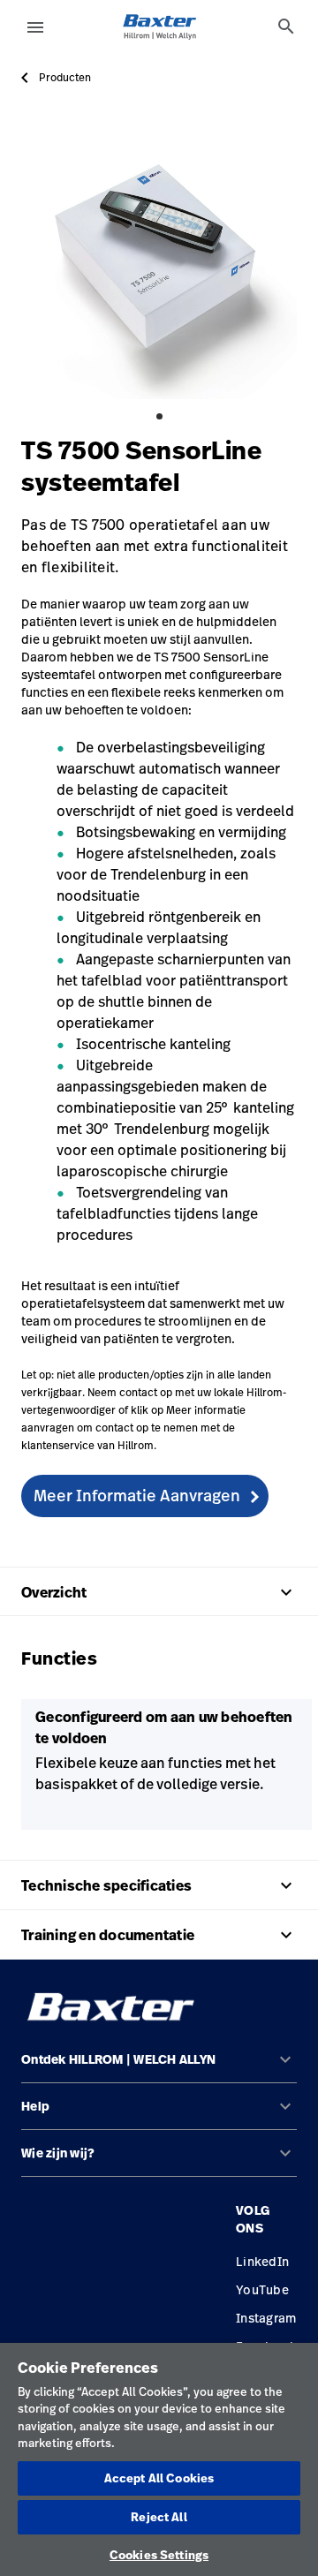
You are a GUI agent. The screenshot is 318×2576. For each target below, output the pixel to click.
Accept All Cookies (159, 2478)
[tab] (286, 26)
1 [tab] (159, 416)
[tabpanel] (159, 261)
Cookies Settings (159, 2555)
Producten (65, 78)
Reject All (159, 2517)
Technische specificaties (159, 1885)
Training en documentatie (159, 1935)
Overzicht (159, 1592)
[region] (159, 2459)
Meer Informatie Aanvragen (137, 1495)
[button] (159, 2067)
